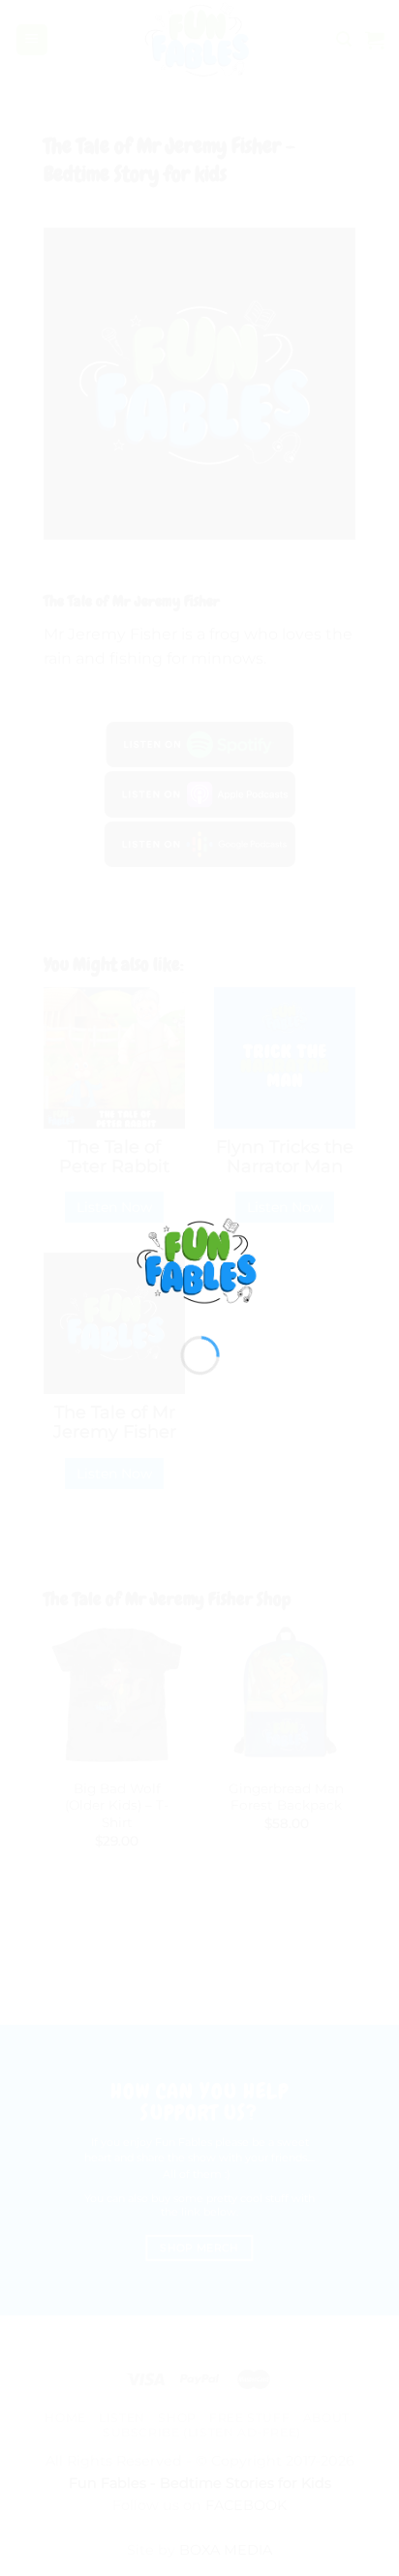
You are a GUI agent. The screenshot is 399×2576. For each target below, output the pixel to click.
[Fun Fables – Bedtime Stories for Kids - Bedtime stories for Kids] (200, 1261)
